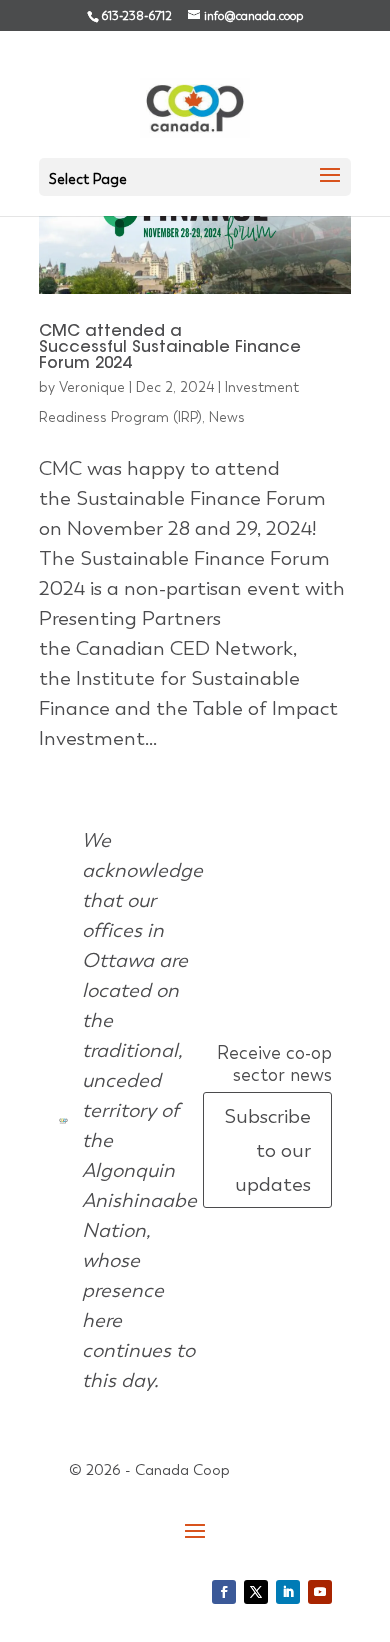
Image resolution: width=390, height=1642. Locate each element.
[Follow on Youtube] (320, 1592)
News (227, 417)
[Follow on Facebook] (224, 1592)
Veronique (92, 387)
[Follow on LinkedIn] (288, 1592)
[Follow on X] (256, 1592)
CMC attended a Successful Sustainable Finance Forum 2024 (170, 348)
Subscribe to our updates (267, 1150)
